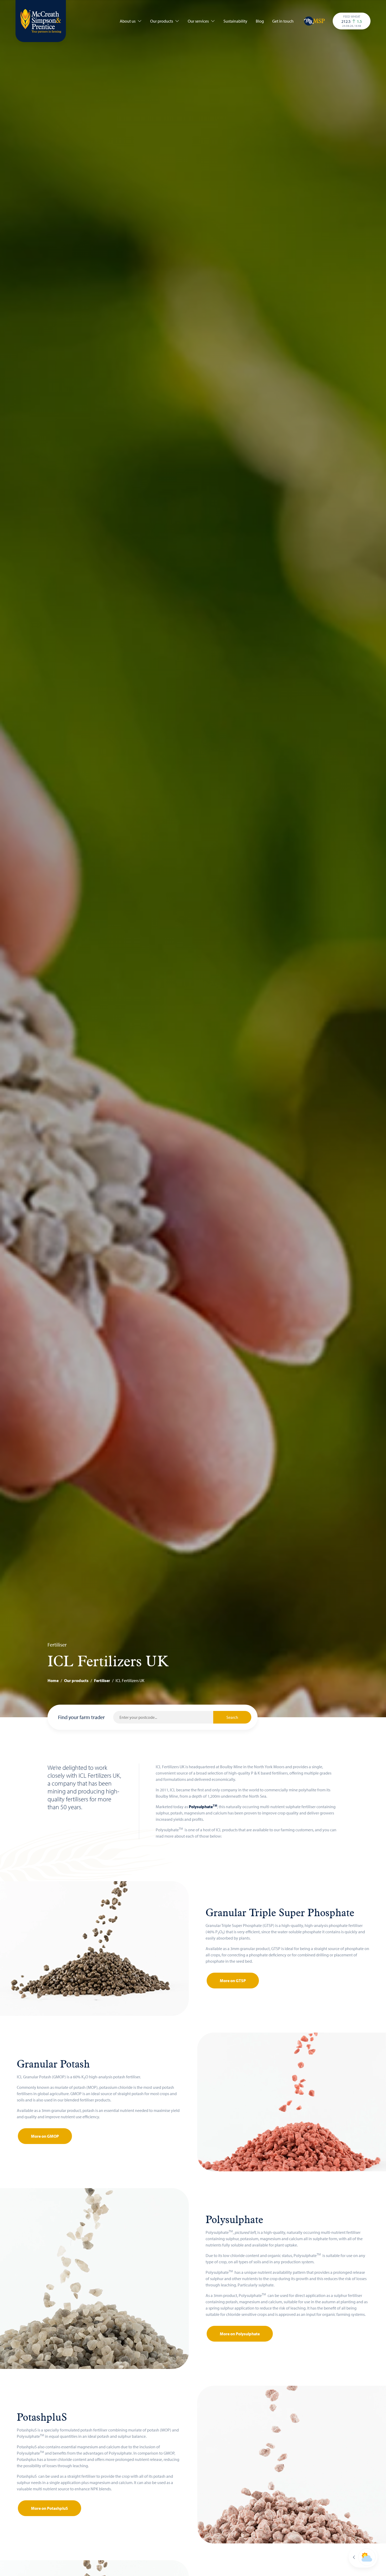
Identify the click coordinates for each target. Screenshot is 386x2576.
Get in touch (283, 21)
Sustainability (235, 21)
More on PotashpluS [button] (49, 2508)
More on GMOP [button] (45, 2136)
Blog (260, 21)
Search (232, 1717)
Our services (198, 21)
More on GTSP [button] (233, 1981)
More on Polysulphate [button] (240, 2334)
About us (128, 21)
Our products (162, 21)
